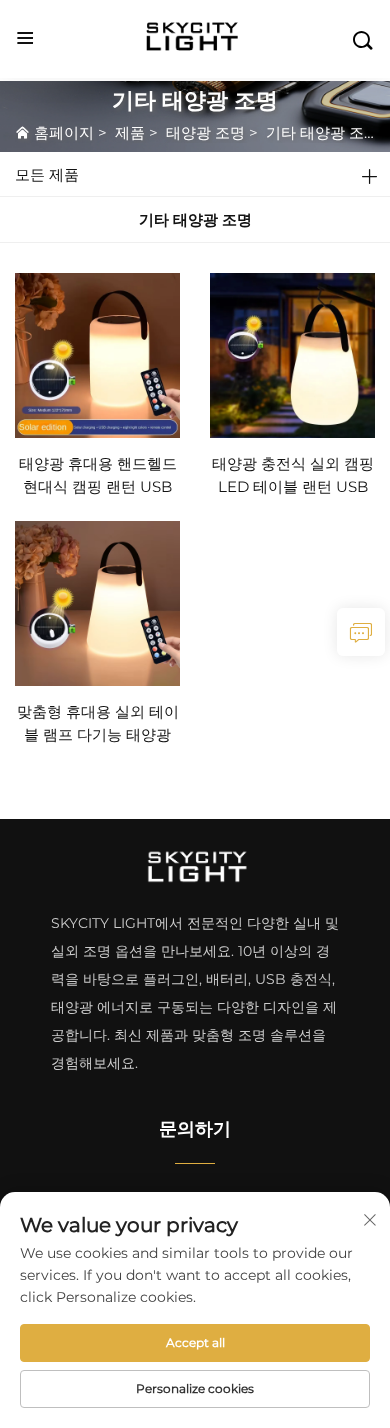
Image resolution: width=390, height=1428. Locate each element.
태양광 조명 (205, 132)
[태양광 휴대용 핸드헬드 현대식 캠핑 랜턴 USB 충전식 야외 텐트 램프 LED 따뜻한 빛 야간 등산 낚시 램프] (97, 353)
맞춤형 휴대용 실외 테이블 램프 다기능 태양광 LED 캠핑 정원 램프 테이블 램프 (98, 724)
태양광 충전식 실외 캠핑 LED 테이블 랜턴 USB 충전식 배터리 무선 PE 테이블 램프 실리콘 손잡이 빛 (293, 476)
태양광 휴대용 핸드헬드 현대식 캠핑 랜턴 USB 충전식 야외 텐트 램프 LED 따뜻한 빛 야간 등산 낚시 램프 (98, 476)
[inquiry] (361, 632)
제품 (130, 132)
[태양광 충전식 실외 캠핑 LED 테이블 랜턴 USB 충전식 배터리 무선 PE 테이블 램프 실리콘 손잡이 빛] (292, 353)
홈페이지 (64, 132)
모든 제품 (47, 174)
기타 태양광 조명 (322, 132)
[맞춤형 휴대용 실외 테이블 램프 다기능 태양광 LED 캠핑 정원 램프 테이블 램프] (97, 602)
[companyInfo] (197, 38)
